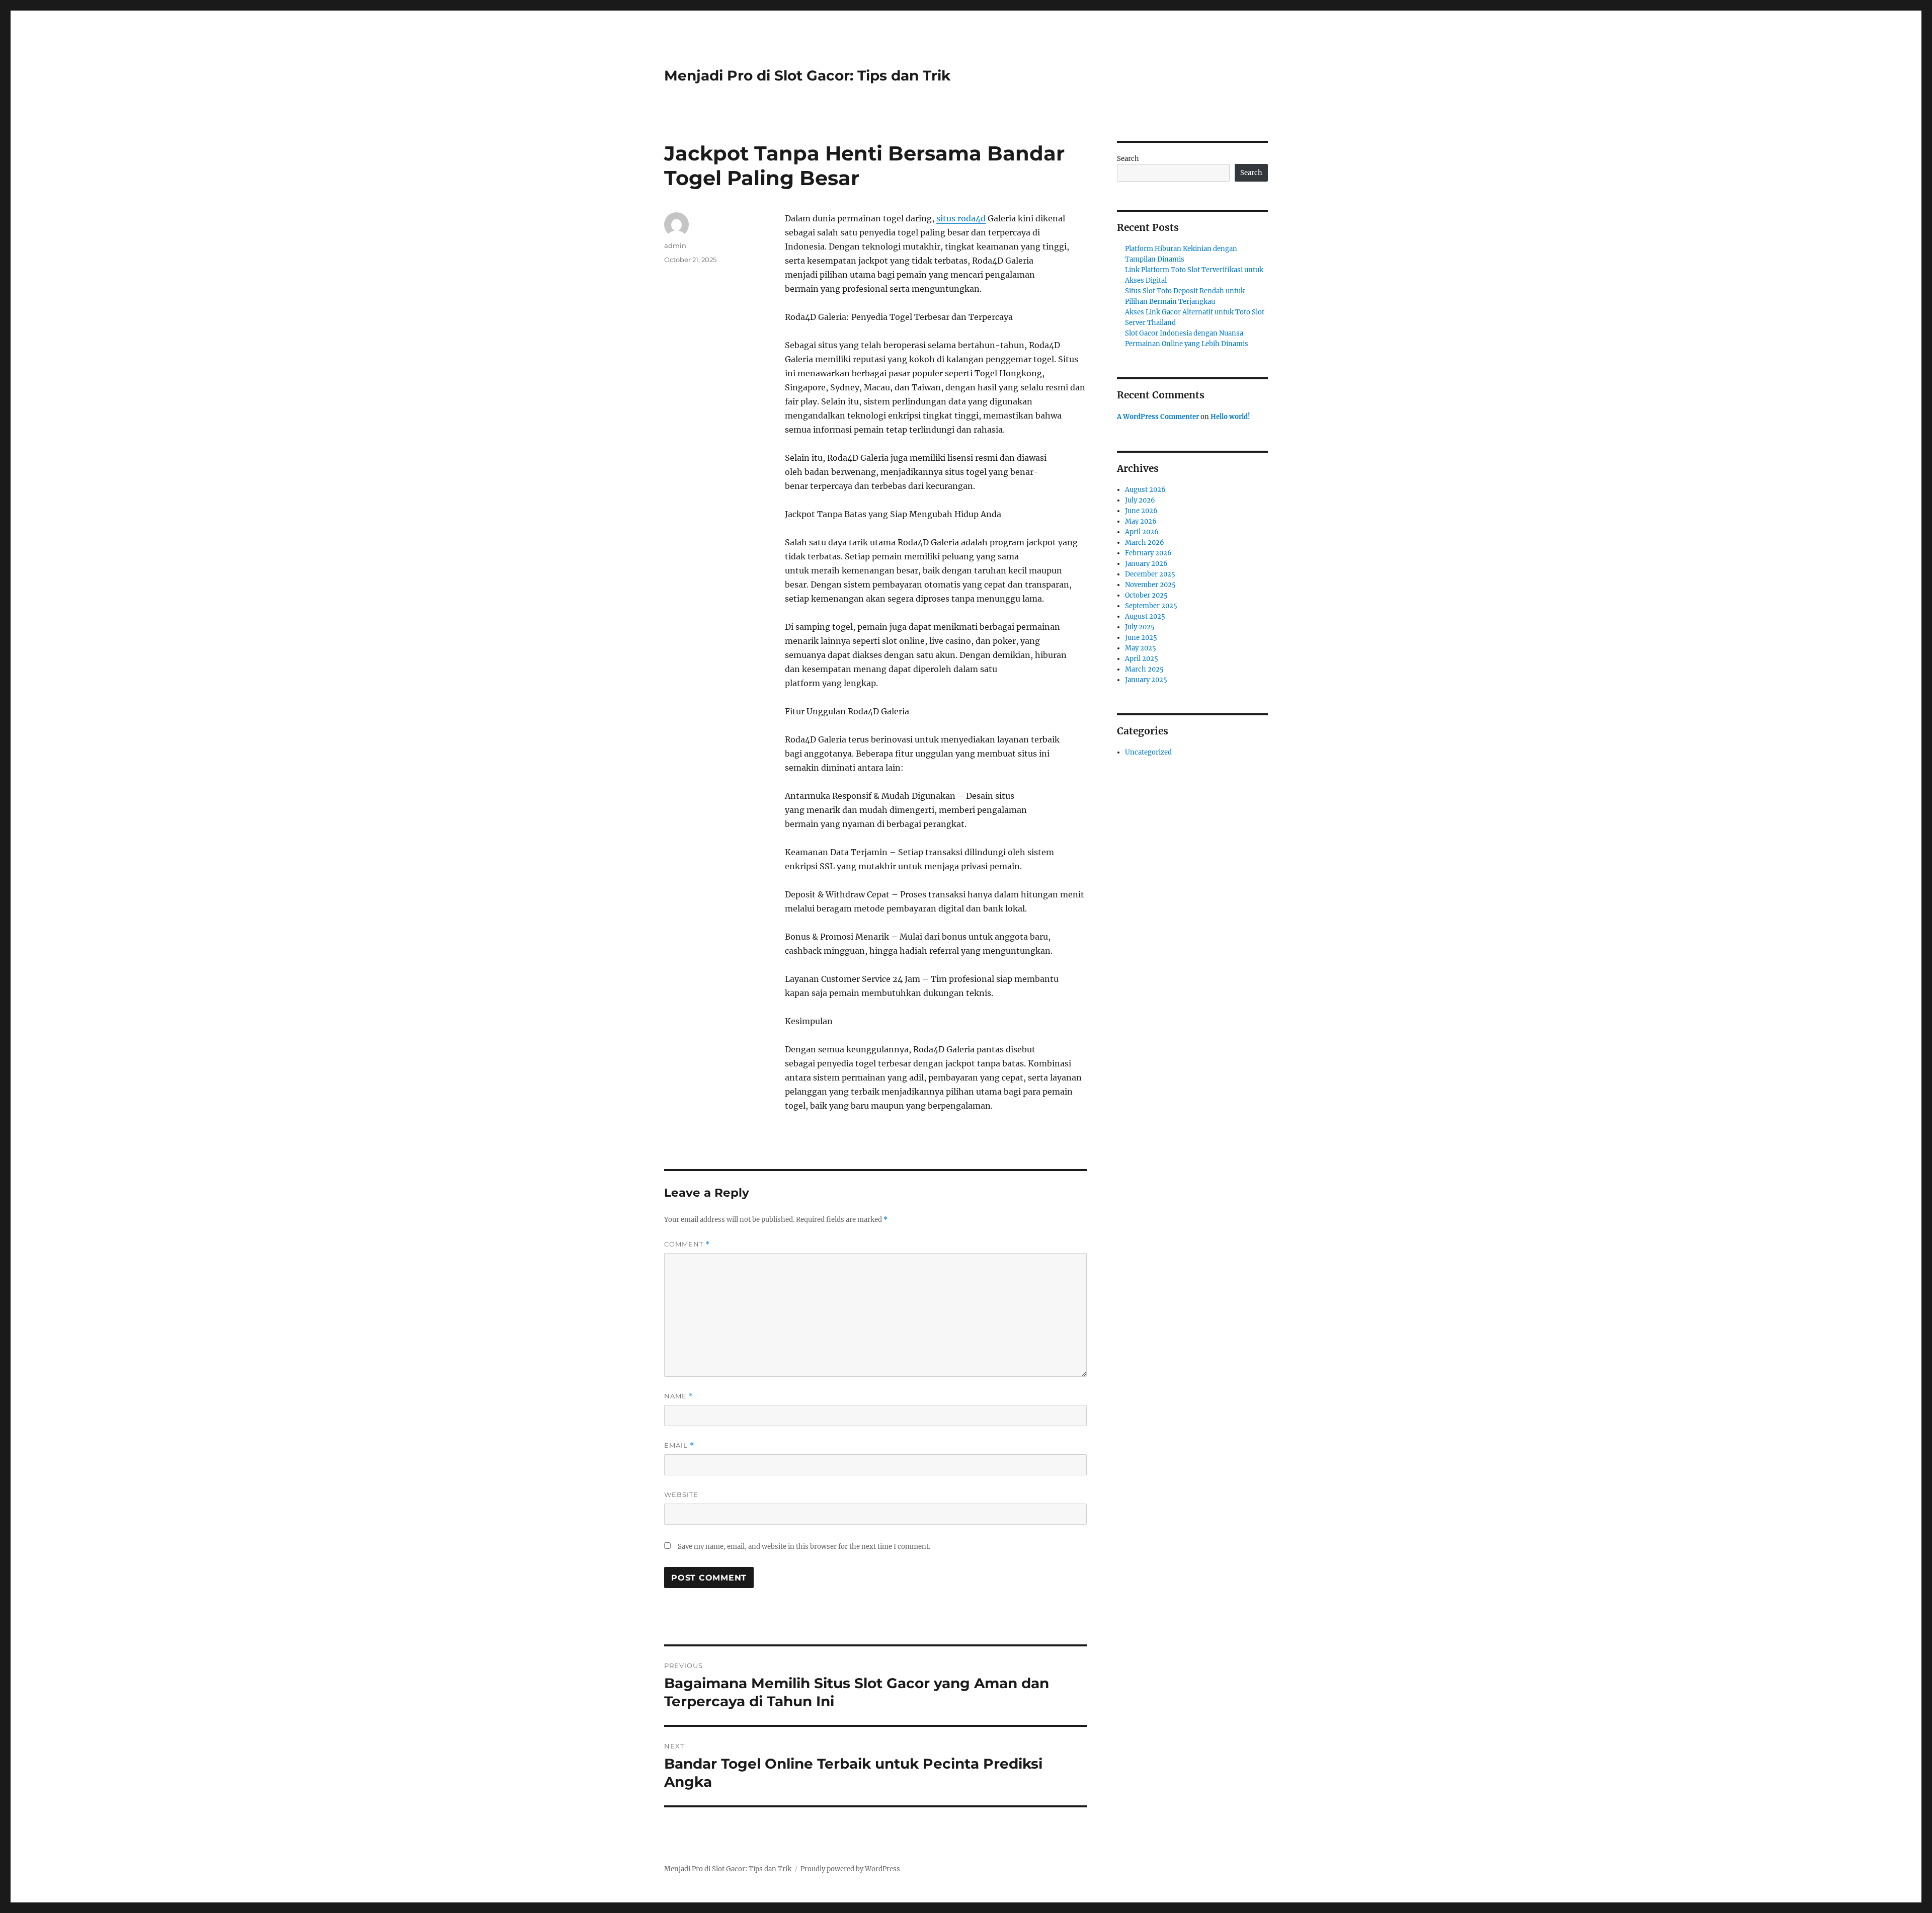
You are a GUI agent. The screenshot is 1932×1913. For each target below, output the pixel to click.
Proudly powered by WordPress (850, 1869)
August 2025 (1145, 616)
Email (679, 1445)
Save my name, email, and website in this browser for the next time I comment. (804, 1547)
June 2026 (1141, 511)
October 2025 (1146, 595)
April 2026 (1142, 532)
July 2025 (1140, 627)
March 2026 (1145, 543)
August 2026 (1145, 490)
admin (675, 245)
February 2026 (1148, 553)
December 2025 (1150, 574)
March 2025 (1144, 669)
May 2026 (1141, 521)
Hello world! (1230, 417)
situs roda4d (961, 218)
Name (679, 1396)
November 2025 (1150, 585)
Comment (687, 1244)
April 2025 (1142, 659)
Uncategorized (1148, 752)
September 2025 (1151, 606)
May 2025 (1141, 648)
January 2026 (1146, 564)
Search (1128, 159)
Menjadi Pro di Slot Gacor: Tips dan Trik (807, 75)
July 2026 (1140, 500)
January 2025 (1146, 680)
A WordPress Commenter (1158, 417)
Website (681, 1494)
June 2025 (1141, 638)
